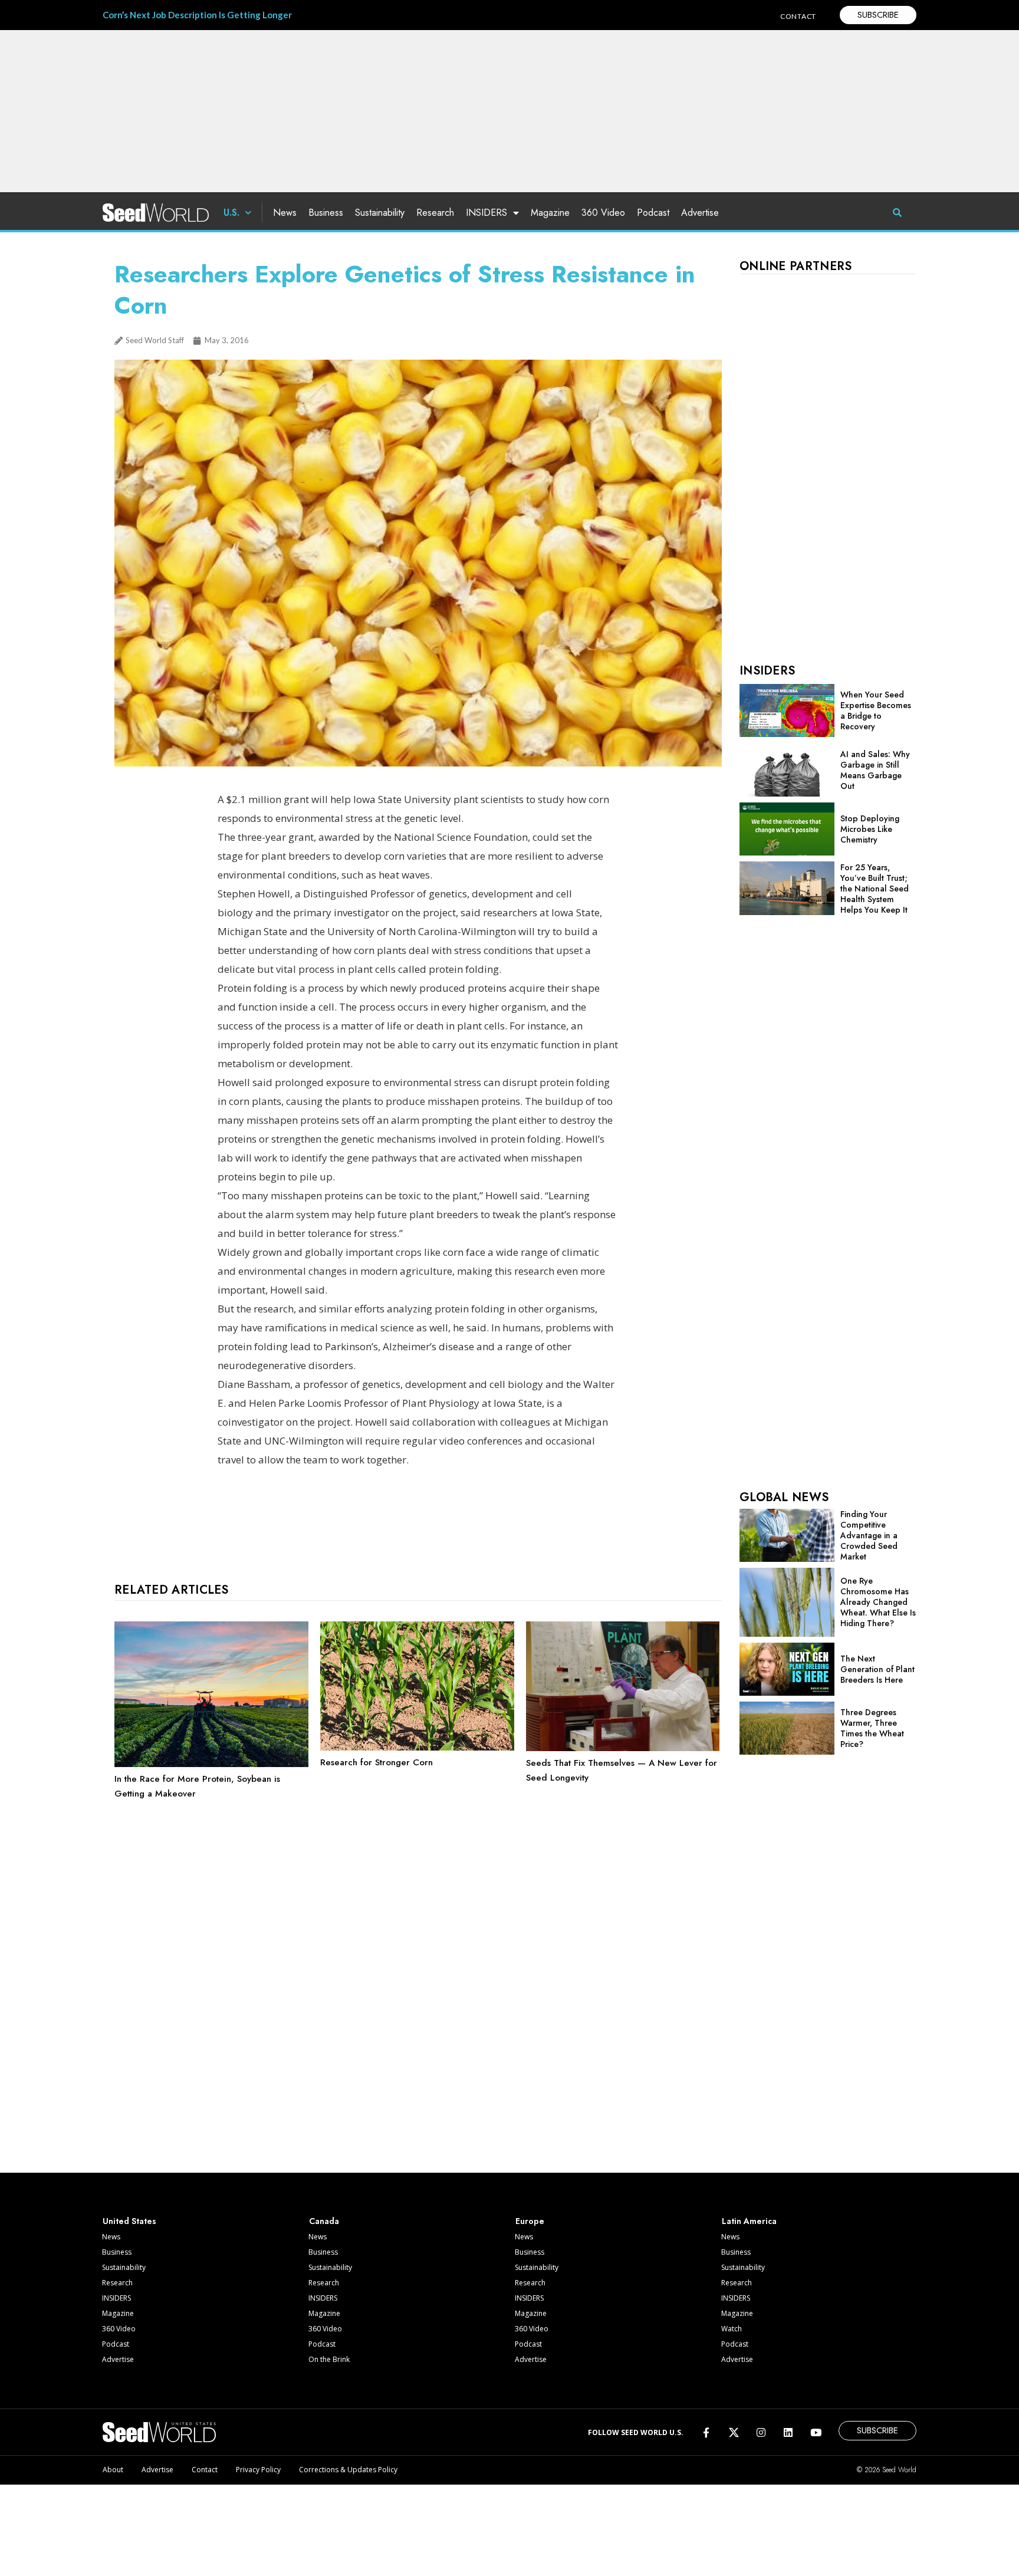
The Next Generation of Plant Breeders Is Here (877, 1669)
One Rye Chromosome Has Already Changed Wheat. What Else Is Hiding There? (878, 1602)
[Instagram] (761, 2432)
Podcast (653, 213)
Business (326, 213)
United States (129, 2221)
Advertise (700, 213)
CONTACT (798, 16)
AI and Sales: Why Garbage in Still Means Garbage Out (875, 770)
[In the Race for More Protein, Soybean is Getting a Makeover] (211, 1764)
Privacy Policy (258, 2470)
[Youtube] (816, 2432)
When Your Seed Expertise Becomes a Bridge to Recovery (876, 710)
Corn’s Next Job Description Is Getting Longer (197, 15)
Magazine (550, 213)
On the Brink (329, 2359)
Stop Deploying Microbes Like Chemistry (870, 829)
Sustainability (380, 213)
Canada (324, 2221)
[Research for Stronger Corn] (417, 1748)
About (113, 2470)
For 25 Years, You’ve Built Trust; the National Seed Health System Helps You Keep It (875, 889)
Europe (530, 2221)
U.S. (231, 213)
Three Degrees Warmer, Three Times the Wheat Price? (872, 1728)
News (285, 213)
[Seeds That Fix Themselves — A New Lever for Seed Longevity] (623, 1748)
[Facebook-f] (706, 2432)
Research (435, 213)
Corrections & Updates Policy (348, 2470)
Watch (732, 2329)
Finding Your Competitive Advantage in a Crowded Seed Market (869, 1535)
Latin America (749, 2221)
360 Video (603, 213)
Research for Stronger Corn (377, 1762)
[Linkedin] (788, 2432)
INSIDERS (487, 213)
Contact (205, 2470)
